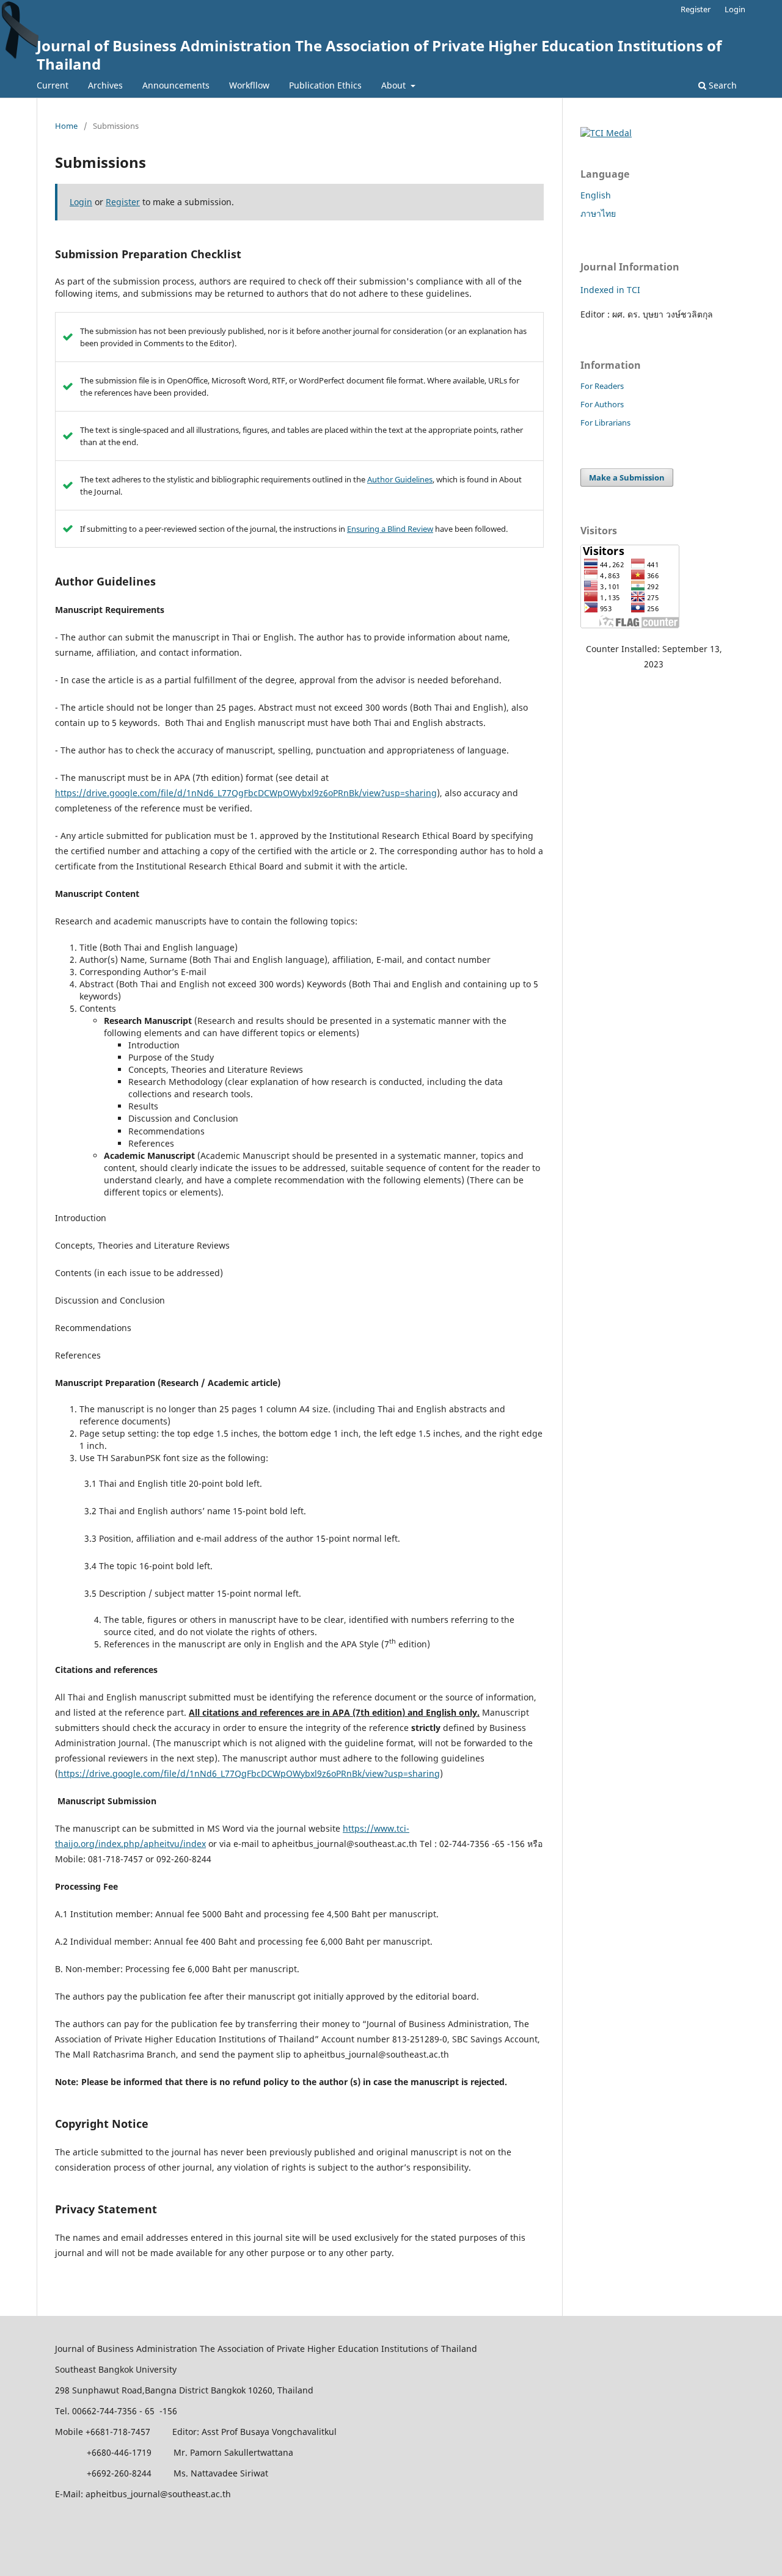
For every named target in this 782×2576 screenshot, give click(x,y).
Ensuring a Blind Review (390, 529)
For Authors (602, 404)
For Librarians (605, 423)
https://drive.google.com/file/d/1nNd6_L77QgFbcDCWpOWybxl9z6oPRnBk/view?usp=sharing (246, 793)
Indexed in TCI (610, 290)
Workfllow (249, 85)
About (395, 85)
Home (66, 126)
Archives (105, 85)
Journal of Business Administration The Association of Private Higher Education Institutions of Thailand (379, 55)
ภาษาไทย (598, 213)
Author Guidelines (400, 479)
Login (735, 9)
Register (696, 9)
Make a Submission (627, 477)
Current (53, 85)
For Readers (602, 386)
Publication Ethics (325, 85)
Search (722, 85)
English (596, 195)
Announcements (176, 85)
